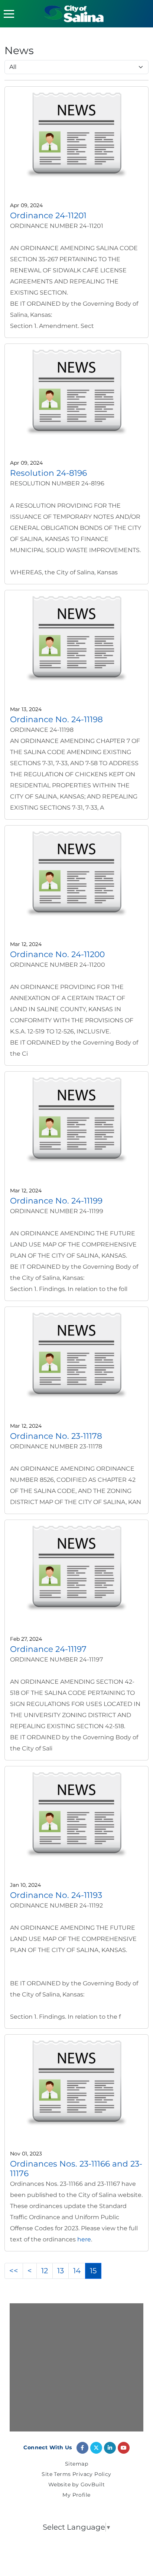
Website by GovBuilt (76, 2485)
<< (14, 2271)
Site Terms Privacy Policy (76, 2474)
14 (77, 2271)
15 (93, 2271)
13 (61, 2271)
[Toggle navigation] (9, 14)
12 (45, 2271)
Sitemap (76, 2464)
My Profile (76, 2495)
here (84, 2239)
